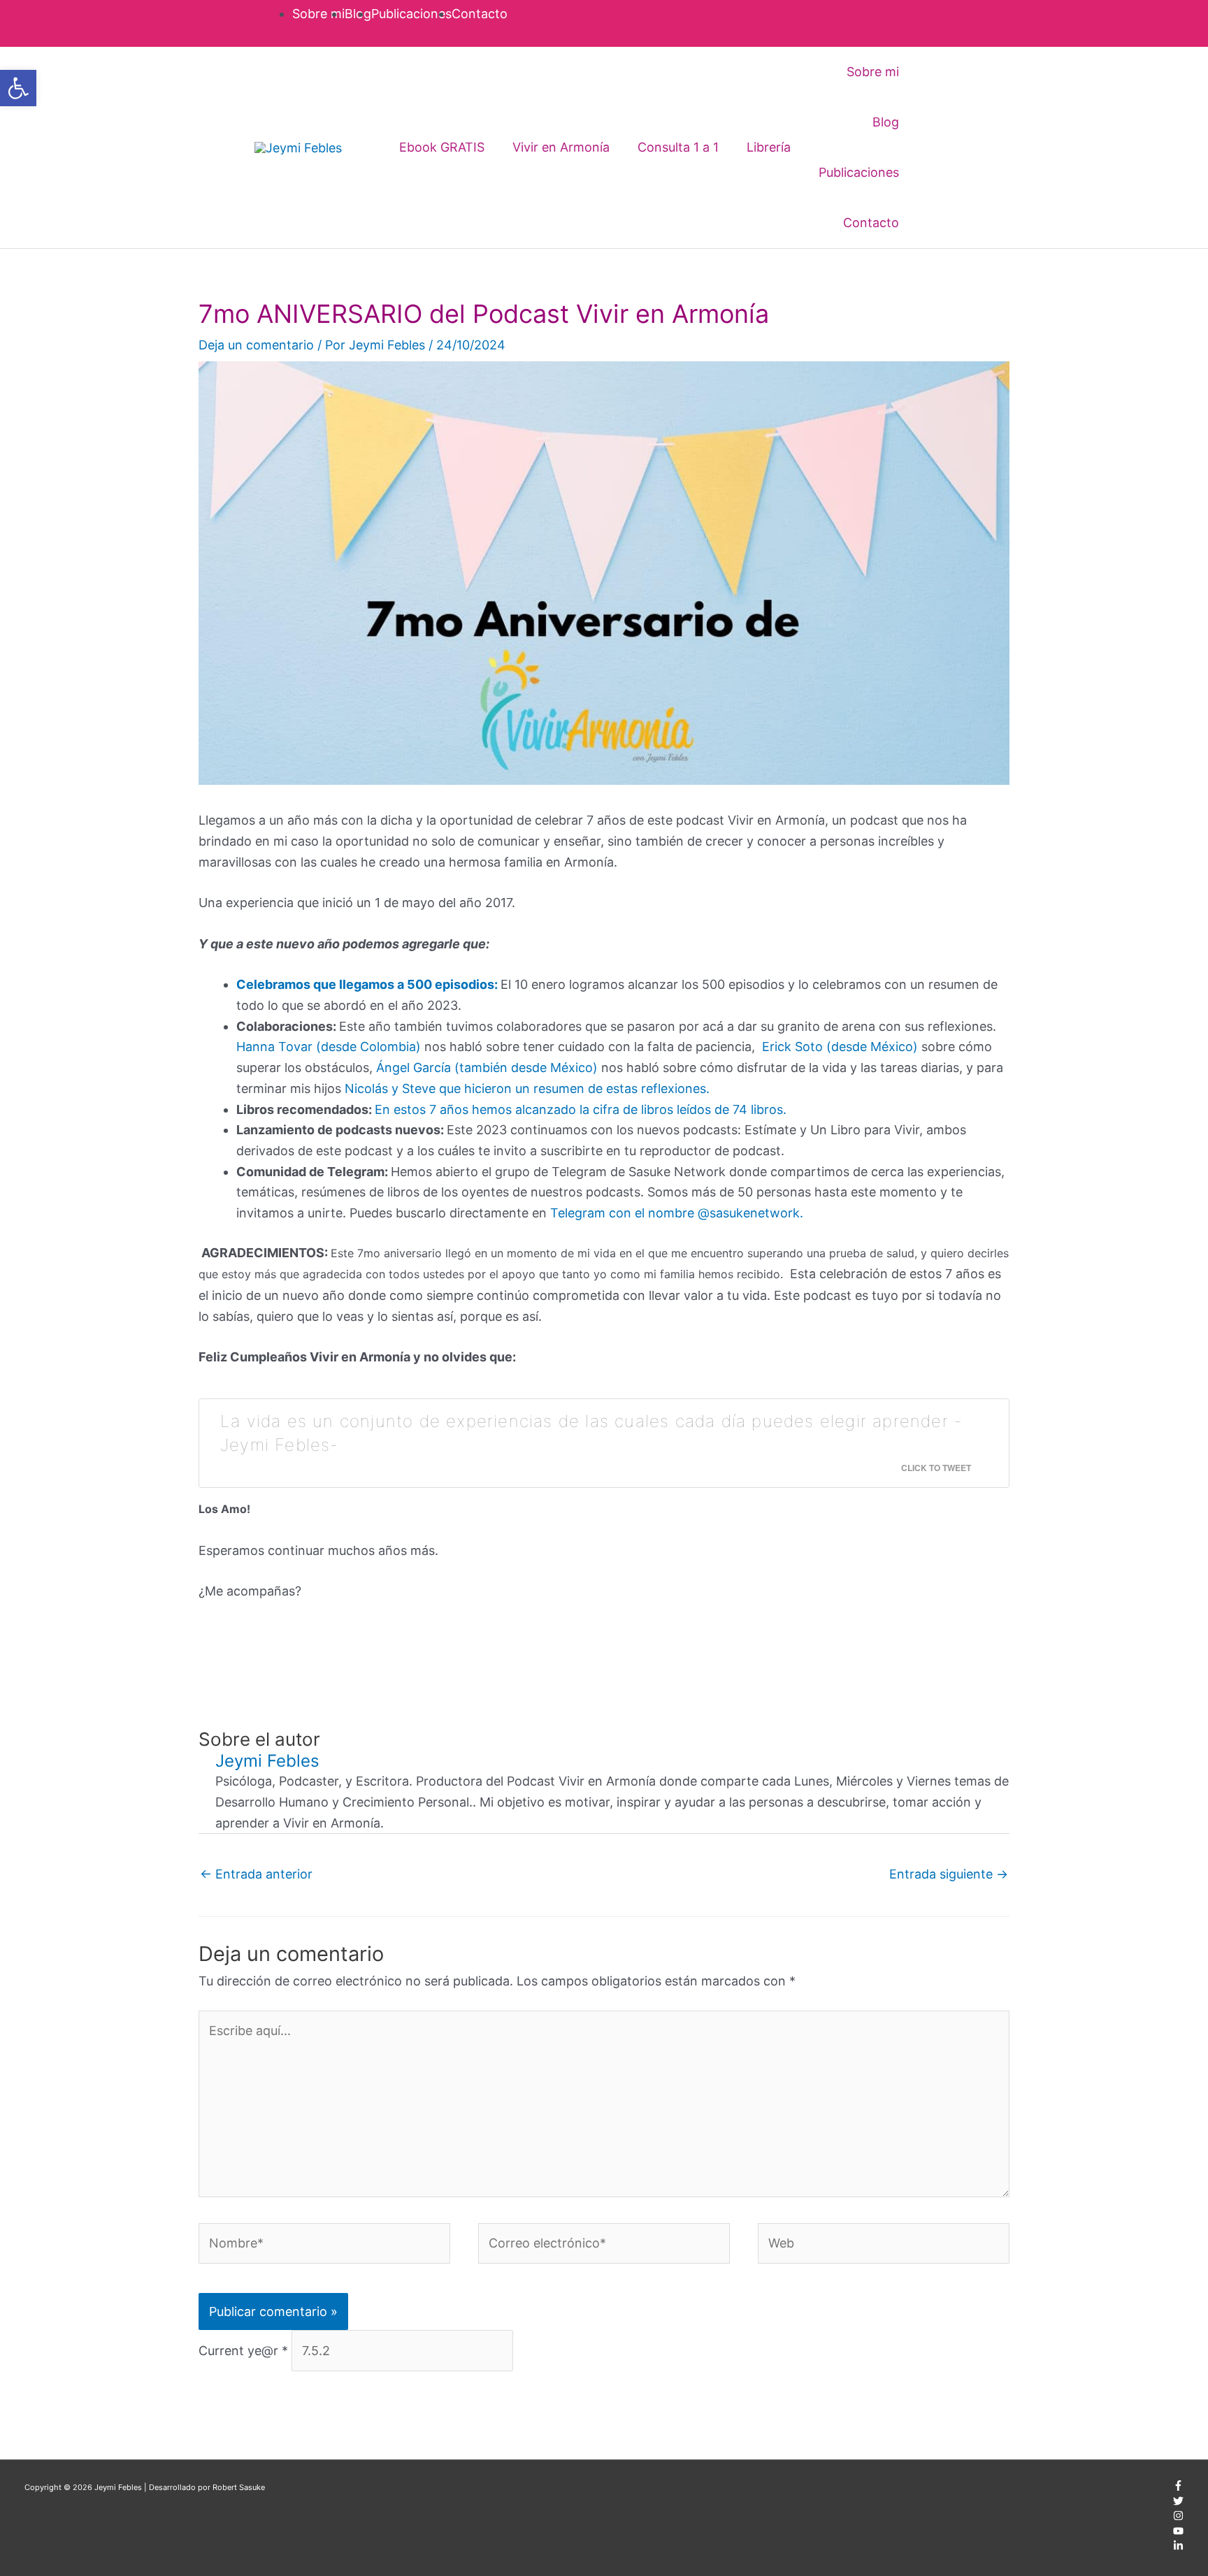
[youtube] (1178, 2533)
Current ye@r (243, 2351)
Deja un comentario (256, 345)
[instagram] (1178, 2518)
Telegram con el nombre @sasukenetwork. (677, 1213)
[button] (933, 147)
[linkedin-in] (1178, 2548)
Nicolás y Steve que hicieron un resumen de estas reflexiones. (527, 1088)
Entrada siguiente (949, 1874)
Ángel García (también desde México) (487, 1068)
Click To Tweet (936, 1468)
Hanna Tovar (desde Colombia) (329, 1047)
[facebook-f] (1178, 2488)
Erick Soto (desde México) (840, 1047)
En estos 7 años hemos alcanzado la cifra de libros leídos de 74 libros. (581, 1109)
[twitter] (1178, 2503)
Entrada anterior (256, 1874)
